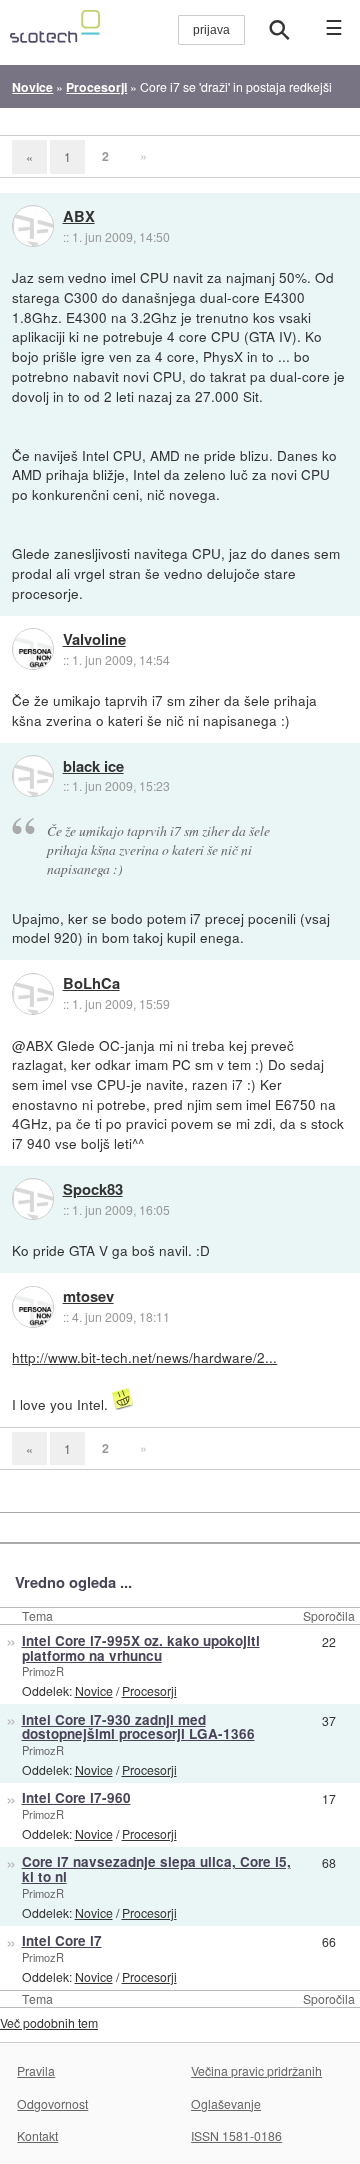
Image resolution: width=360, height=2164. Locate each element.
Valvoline (94, 640)
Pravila (36, 2070)
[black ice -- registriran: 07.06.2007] (33, 776)
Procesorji (149, 1690)
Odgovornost (52, 2103)
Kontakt (37, 2135)
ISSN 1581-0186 (236, 2135)
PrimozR (43, 1671)
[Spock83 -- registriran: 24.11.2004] (33, 1199)
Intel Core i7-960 (76, 1797)
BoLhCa (91, 984)
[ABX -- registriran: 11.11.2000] (33, 226)
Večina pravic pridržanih (256, 2070)
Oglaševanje (226, 2103)
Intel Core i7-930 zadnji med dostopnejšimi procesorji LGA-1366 (138, 1727)
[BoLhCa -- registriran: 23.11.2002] (33, 994)
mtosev (88, 1297)
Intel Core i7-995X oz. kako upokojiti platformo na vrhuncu (141, 1648)
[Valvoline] (33, 649)
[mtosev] (33, 1307)
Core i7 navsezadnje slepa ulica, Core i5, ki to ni (156, 1869)
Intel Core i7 (62, 1940)
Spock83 (93, 1190)
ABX (79, 217)
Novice (94, 1690)
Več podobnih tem (49, 2022)
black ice (93, 767)
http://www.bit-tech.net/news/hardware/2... (144, 1357)
